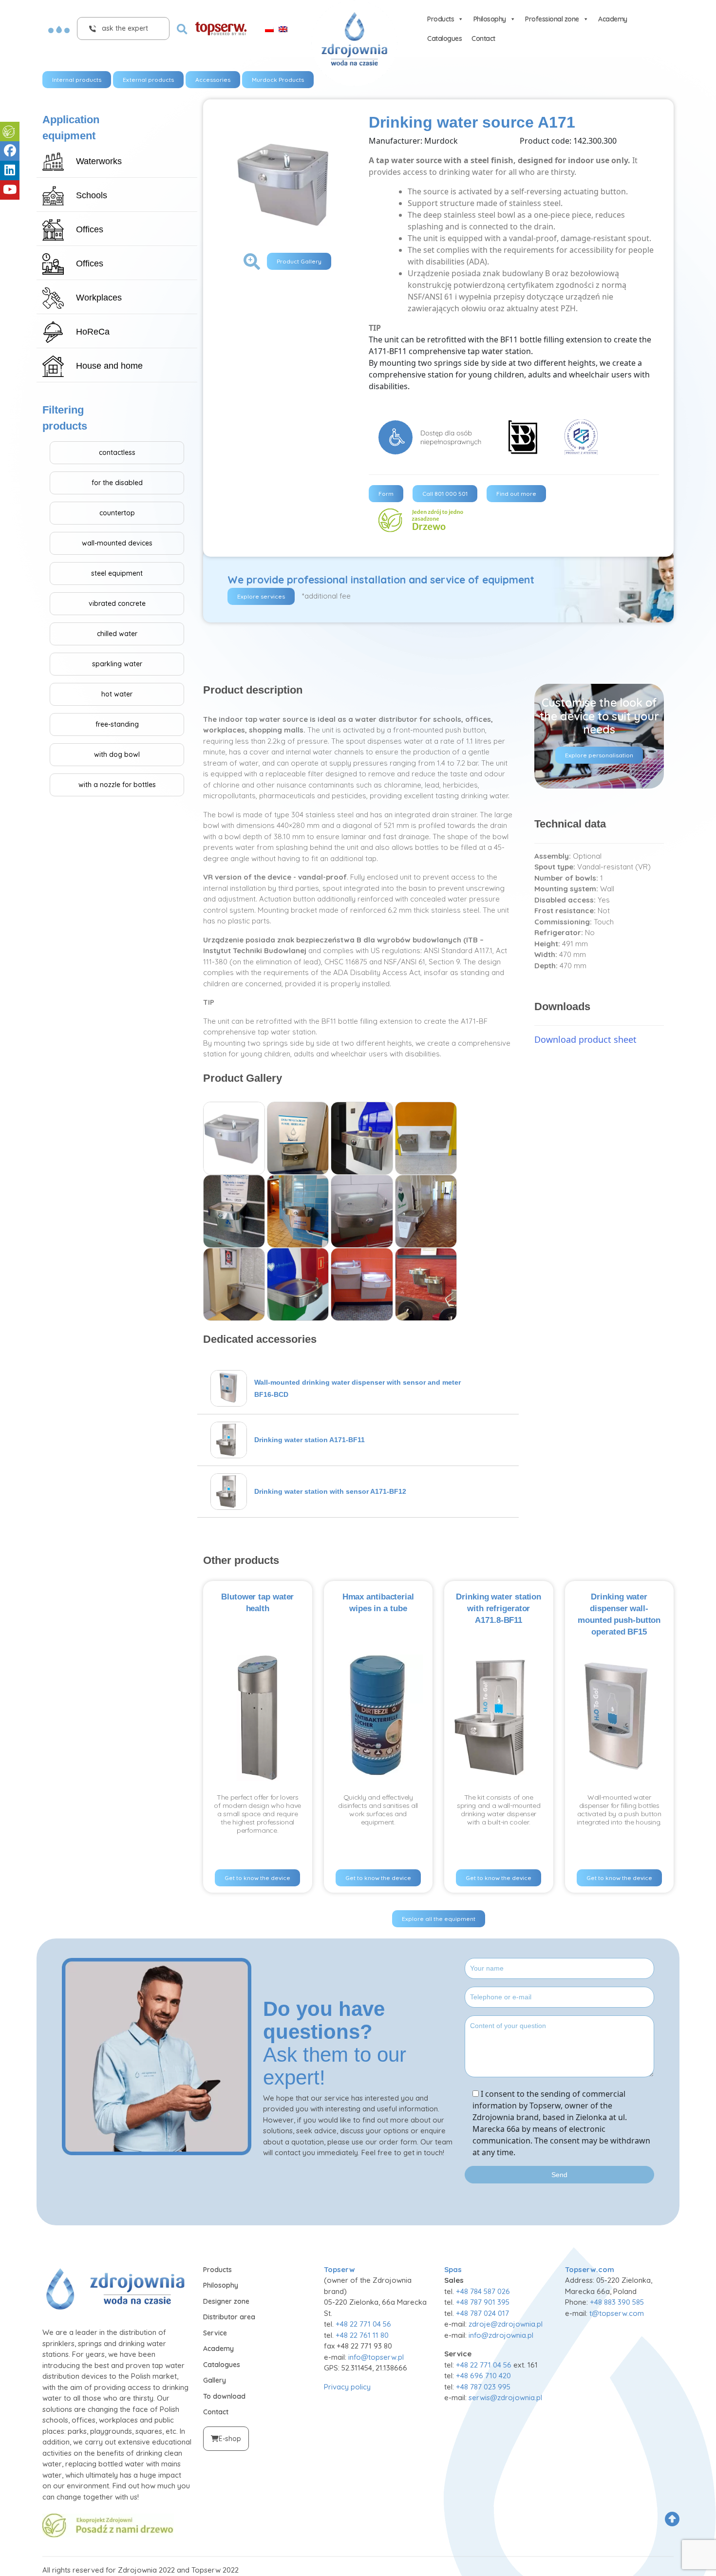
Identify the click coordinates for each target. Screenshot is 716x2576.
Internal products (77, 80)
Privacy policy (347, 2387)
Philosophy (490, 19)
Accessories (213, 80)
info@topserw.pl (376, 2357)
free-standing (117, 724)
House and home (109, 366)
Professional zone (552, 19)
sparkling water (117, 664)
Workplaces (99, 298)
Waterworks (99, 161)
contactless (117, 452)
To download (224, 2396)
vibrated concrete (117, 603)
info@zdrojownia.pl (501, 2335)
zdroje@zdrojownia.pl (506, 2324)
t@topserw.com (617, 2313)
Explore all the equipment (439, 1919)
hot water (117, 694)
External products (148, 80)
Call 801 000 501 (445, 494)
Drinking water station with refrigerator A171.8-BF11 (499, 1608)
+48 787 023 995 (483, 2387)
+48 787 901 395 (483, 2302)
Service (215, 2333)
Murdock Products (278, 80)
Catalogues (444, 38)
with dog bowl (117, 754)
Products (441, 19)
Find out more (516, 494)
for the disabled (117, 483)
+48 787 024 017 (482, 2313)
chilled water (117, 634)
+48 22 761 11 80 (362, 2335)
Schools (92, 195)
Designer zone (226, 2301)
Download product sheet (585, 1039)
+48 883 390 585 (617, 2302)
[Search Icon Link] (182, 28)
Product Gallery (299, 261)
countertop (117, 513)
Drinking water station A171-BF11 (310, 1440)
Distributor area (229, 2317)
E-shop (230, 2439)
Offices (90, 229)
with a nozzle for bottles (117, 785)
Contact (483, 38)
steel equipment (117, 573)
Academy (613, 19)
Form (386, 494)
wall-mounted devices (117, 543)
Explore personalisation (599, 755)
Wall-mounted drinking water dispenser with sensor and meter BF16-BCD (358, 1388)
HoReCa (93, 332)
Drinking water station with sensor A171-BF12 (330, 1491)
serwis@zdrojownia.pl (505, 2397)
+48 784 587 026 (483, 2291)
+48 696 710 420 (483, 2376)
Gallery (215, 2380)
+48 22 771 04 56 (363, 2324)
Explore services (261, 596)
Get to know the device (257, 1878)
